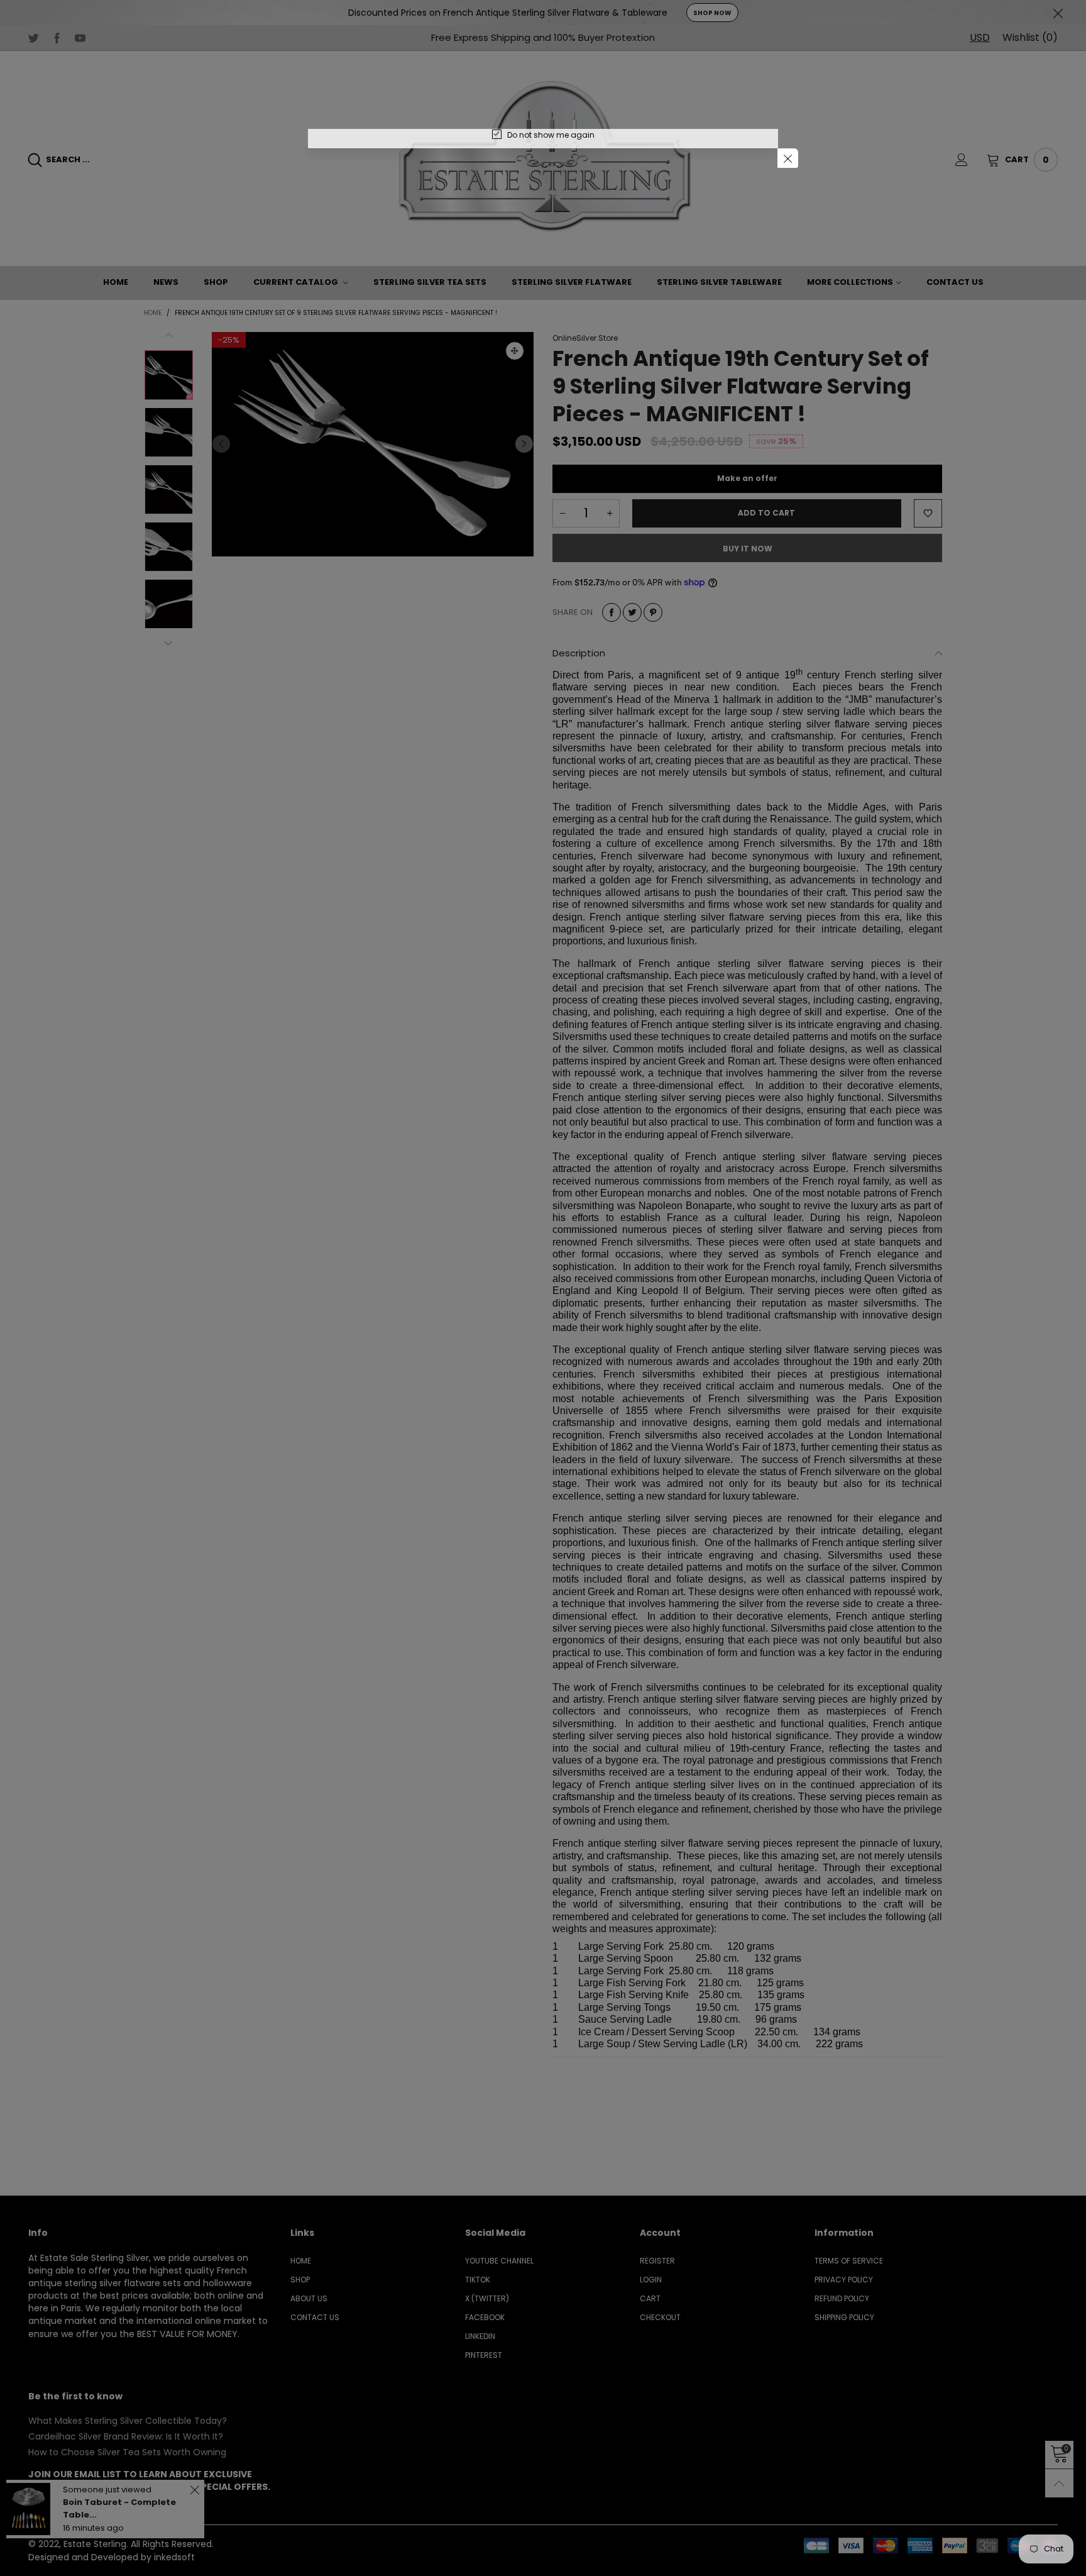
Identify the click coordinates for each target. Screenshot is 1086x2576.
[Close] (788, 159)
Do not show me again (551, 135)
